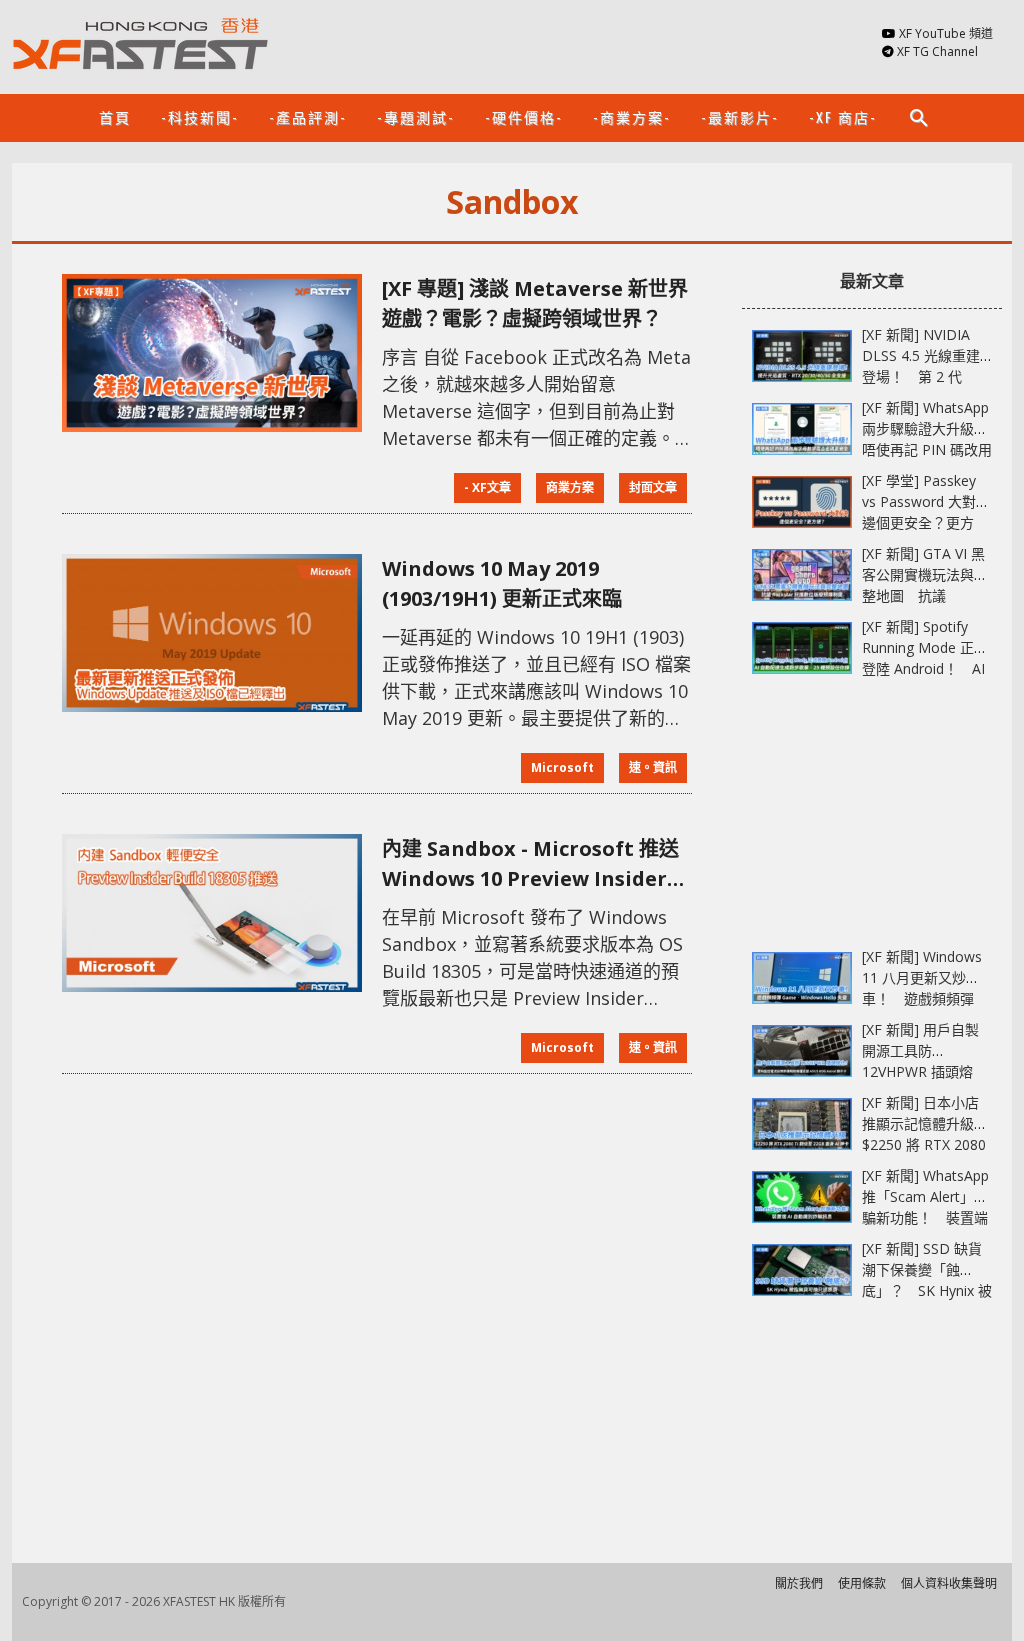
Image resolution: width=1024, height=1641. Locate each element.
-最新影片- (740, 116)
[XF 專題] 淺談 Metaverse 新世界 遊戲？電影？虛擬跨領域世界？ (535, 303)
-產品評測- (308, 116)
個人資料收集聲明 (949, 1583)
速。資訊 (653, 767)
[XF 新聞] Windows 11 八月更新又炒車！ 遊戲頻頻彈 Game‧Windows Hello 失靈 (922, 998)
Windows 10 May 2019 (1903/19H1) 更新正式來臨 (502, 583)
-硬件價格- (524, 116)
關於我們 (799, 1583)
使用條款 (862, 1583)
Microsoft (562, 767)
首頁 (115, 116)
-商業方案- (632, 116)
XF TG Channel (937, 51)
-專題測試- (416, 116)
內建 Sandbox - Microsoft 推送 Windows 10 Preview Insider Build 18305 (530, 864)
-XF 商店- (843, 116)
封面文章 (653, 487)
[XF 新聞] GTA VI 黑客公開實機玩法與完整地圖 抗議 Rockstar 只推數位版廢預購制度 (925, 595)
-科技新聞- (200, 116)
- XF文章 (487, 487)
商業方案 (570, 487)
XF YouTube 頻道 (946, 33)
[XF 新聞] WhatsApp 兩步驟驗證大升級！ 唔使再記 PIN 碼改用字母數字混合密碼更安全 (932, 449)
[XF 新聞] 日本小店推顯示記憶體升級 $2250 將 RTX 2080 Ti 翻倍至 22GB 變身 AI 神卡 (927, 1144)
